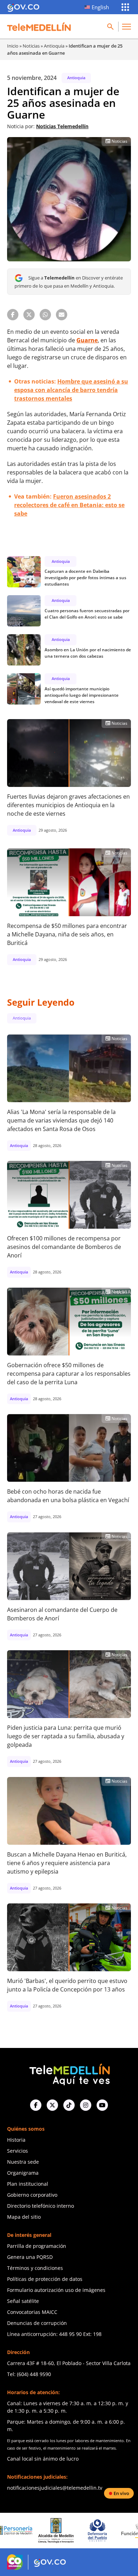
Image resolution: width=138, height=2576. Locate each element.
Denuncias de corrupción (37, 2323)
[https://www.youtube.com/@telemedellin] (102, 2105)
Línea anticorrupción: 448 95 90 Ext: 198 (54, 2334)
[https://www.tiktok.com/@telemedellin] (69, 2105)
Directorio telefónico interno (41, 2206)
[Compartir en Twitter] (29, 315)
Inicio (13, 46)
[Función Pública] (103, 2531)
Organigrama (23, 2173)
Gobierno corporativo (32, 2195)
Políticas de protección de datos (45, 2279)
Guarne (87, 340)
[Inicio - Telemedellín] (39, 27)
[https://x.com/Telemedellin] (52, 2105)
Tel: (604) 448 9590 (29, 2374)
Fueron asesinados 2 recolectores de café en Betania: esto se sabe (69, 505)
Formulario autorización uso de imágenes (56, 2290)
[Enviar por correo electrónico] (62, 315)
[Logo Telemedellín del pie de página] (69, 2074)
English (100, 7)
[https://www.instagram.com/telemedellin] (86, 2105)
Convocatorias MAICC (32, 2312)
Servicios (18, 2151)
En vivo (121, 2493)
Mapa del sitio (24, 2217)
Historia (16, 2140)
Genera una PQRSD (30, 2257)
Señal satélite (23, 2301)
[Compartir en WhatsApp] (45, 315)
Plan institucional (28, 2184)
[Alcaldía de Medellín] (20, 2531)
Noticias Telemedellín (62, 126)
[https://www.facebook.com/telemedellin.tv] (36, 2105)
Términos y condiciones (35, 2268)
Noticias (31, 46)
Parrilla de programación (37, 2246)
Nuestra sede (23, 2162)
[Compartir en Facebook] (13, 315)
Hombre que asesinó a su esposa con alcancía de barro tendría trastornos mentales (71, 390)
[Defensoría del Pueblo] (61, 2530)
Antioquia (54, 46)
